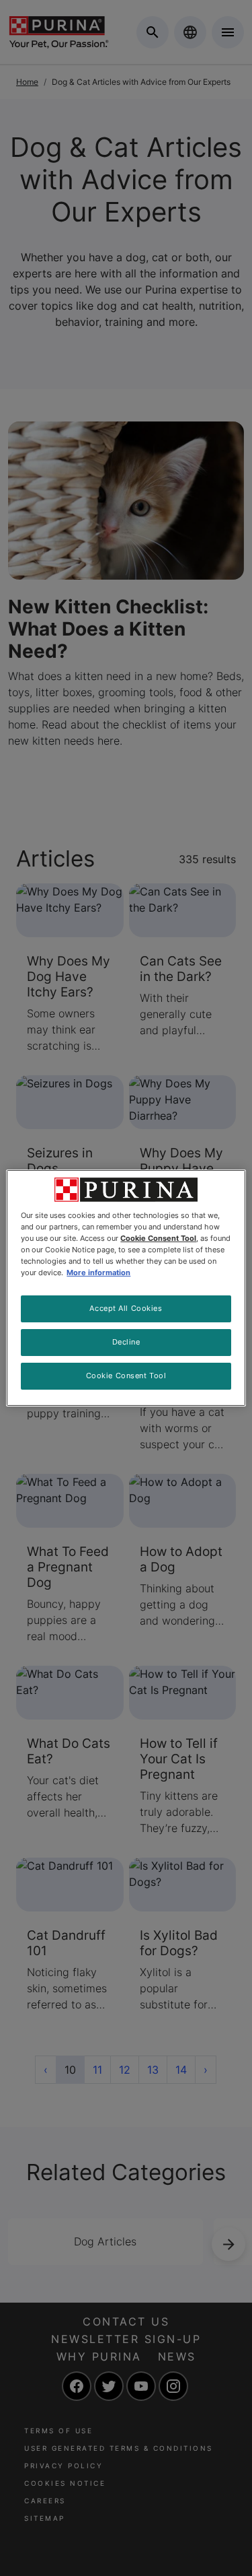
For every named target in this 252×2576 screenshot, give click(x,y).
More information (98, 1273)
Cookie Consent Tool (126, 1376)
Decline (126, 1342)
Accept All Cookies (126, 1308)
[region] (126, 1288)
